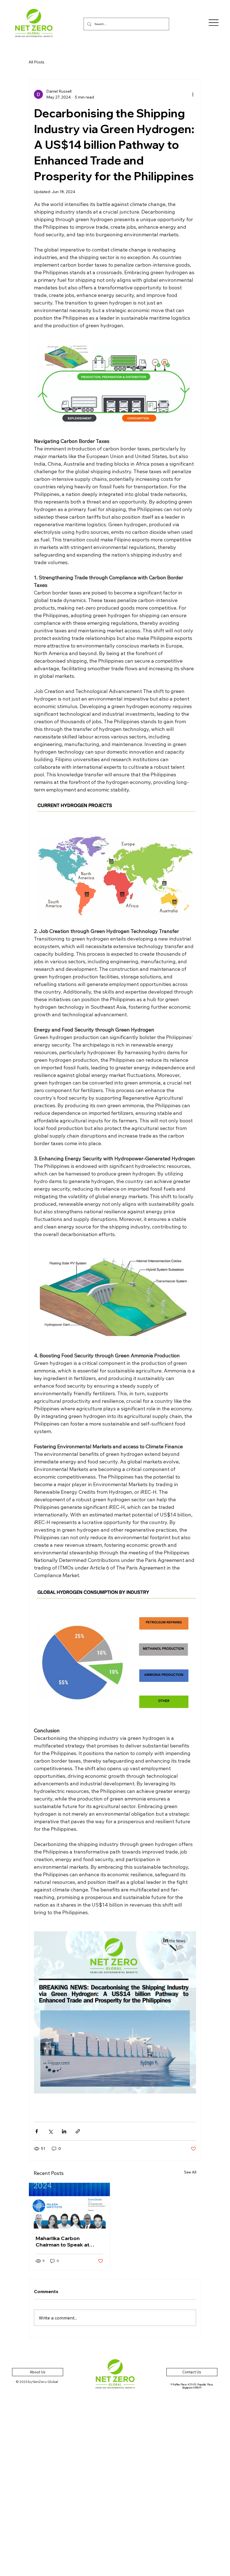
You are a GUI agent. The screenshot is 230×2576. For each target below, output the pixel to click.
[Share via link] (78, 2131)
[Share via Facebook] (37, 2131)
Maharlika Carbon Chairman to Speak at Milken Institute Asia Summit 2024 (62, 2241)
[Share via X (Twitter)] (50, 2131)
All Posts (36, 62)
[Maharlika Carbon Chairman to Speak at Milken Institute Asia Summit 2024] (69, 2206)
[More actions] (193, 94)
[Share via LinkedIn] (64, 2131)
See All (190, 2172)
